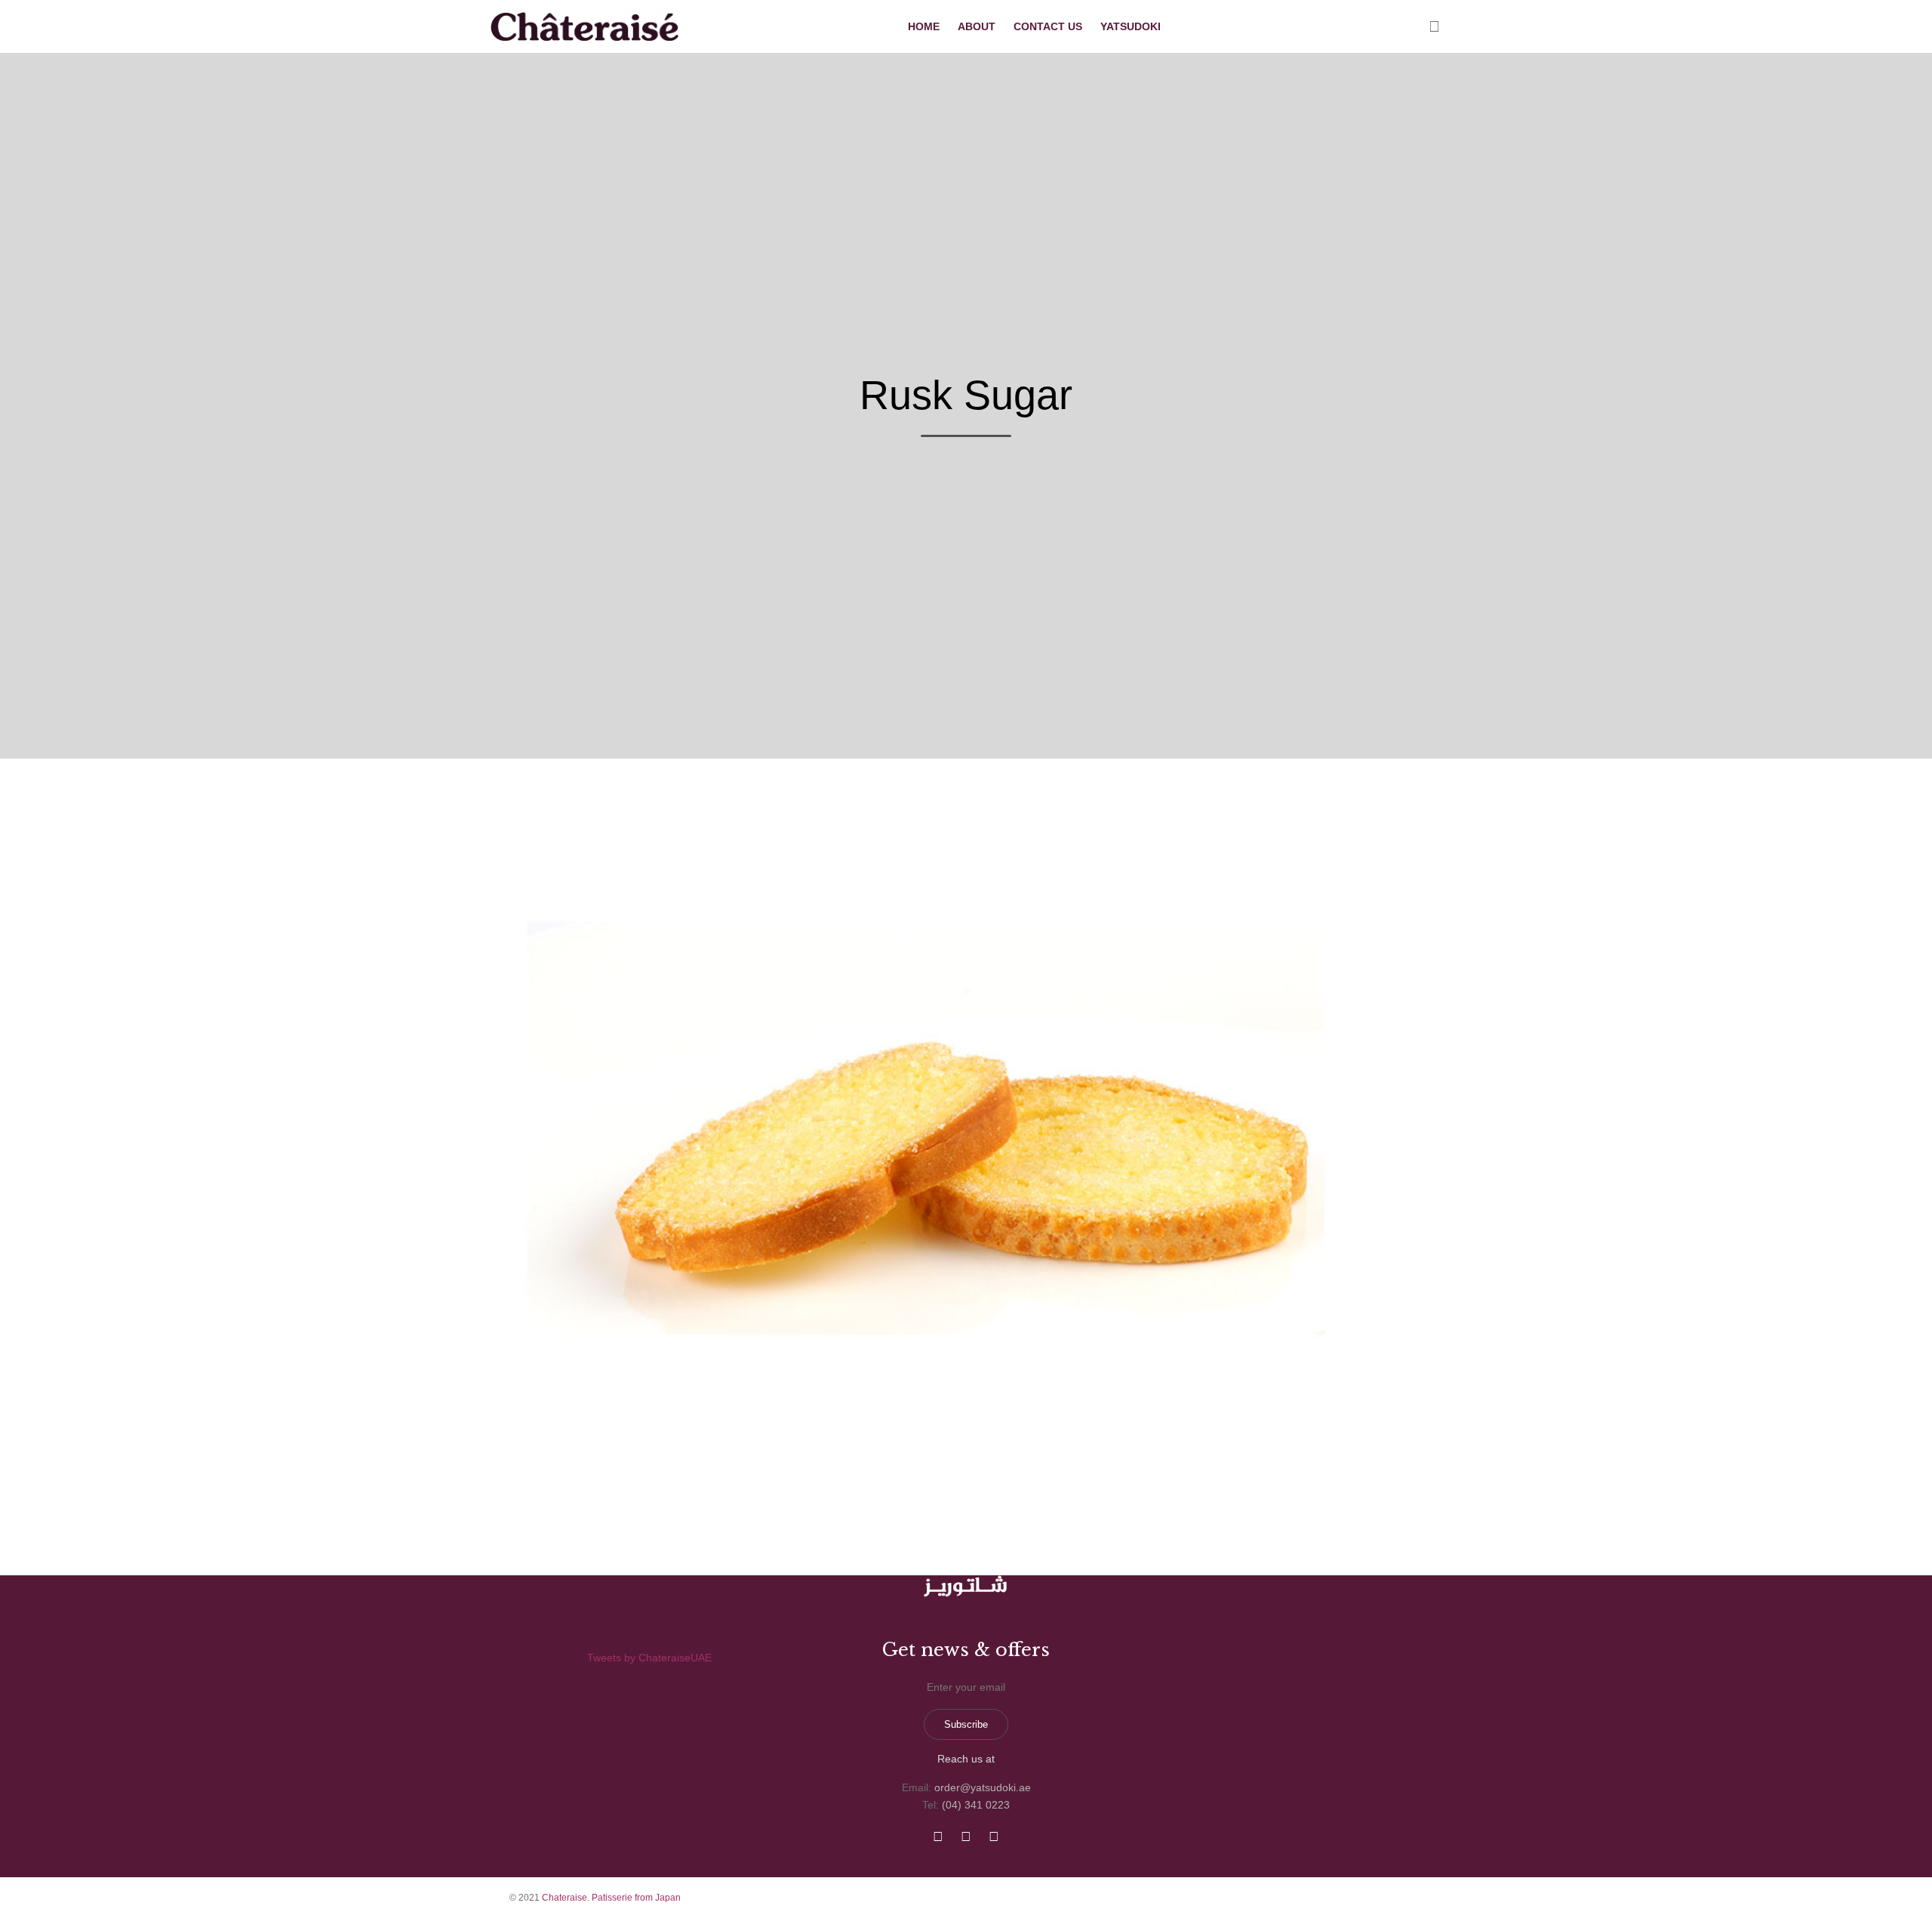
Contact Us (1048, 26)
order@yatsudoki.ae (983, 1787)
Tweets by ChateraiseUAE (649, 1658)
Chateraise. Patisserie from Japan (611, 1898)
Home (924, 26)
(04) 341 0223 (976, 1805)
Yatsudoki (1131, 26)
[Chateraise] (586, 26)
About (977, 26)
